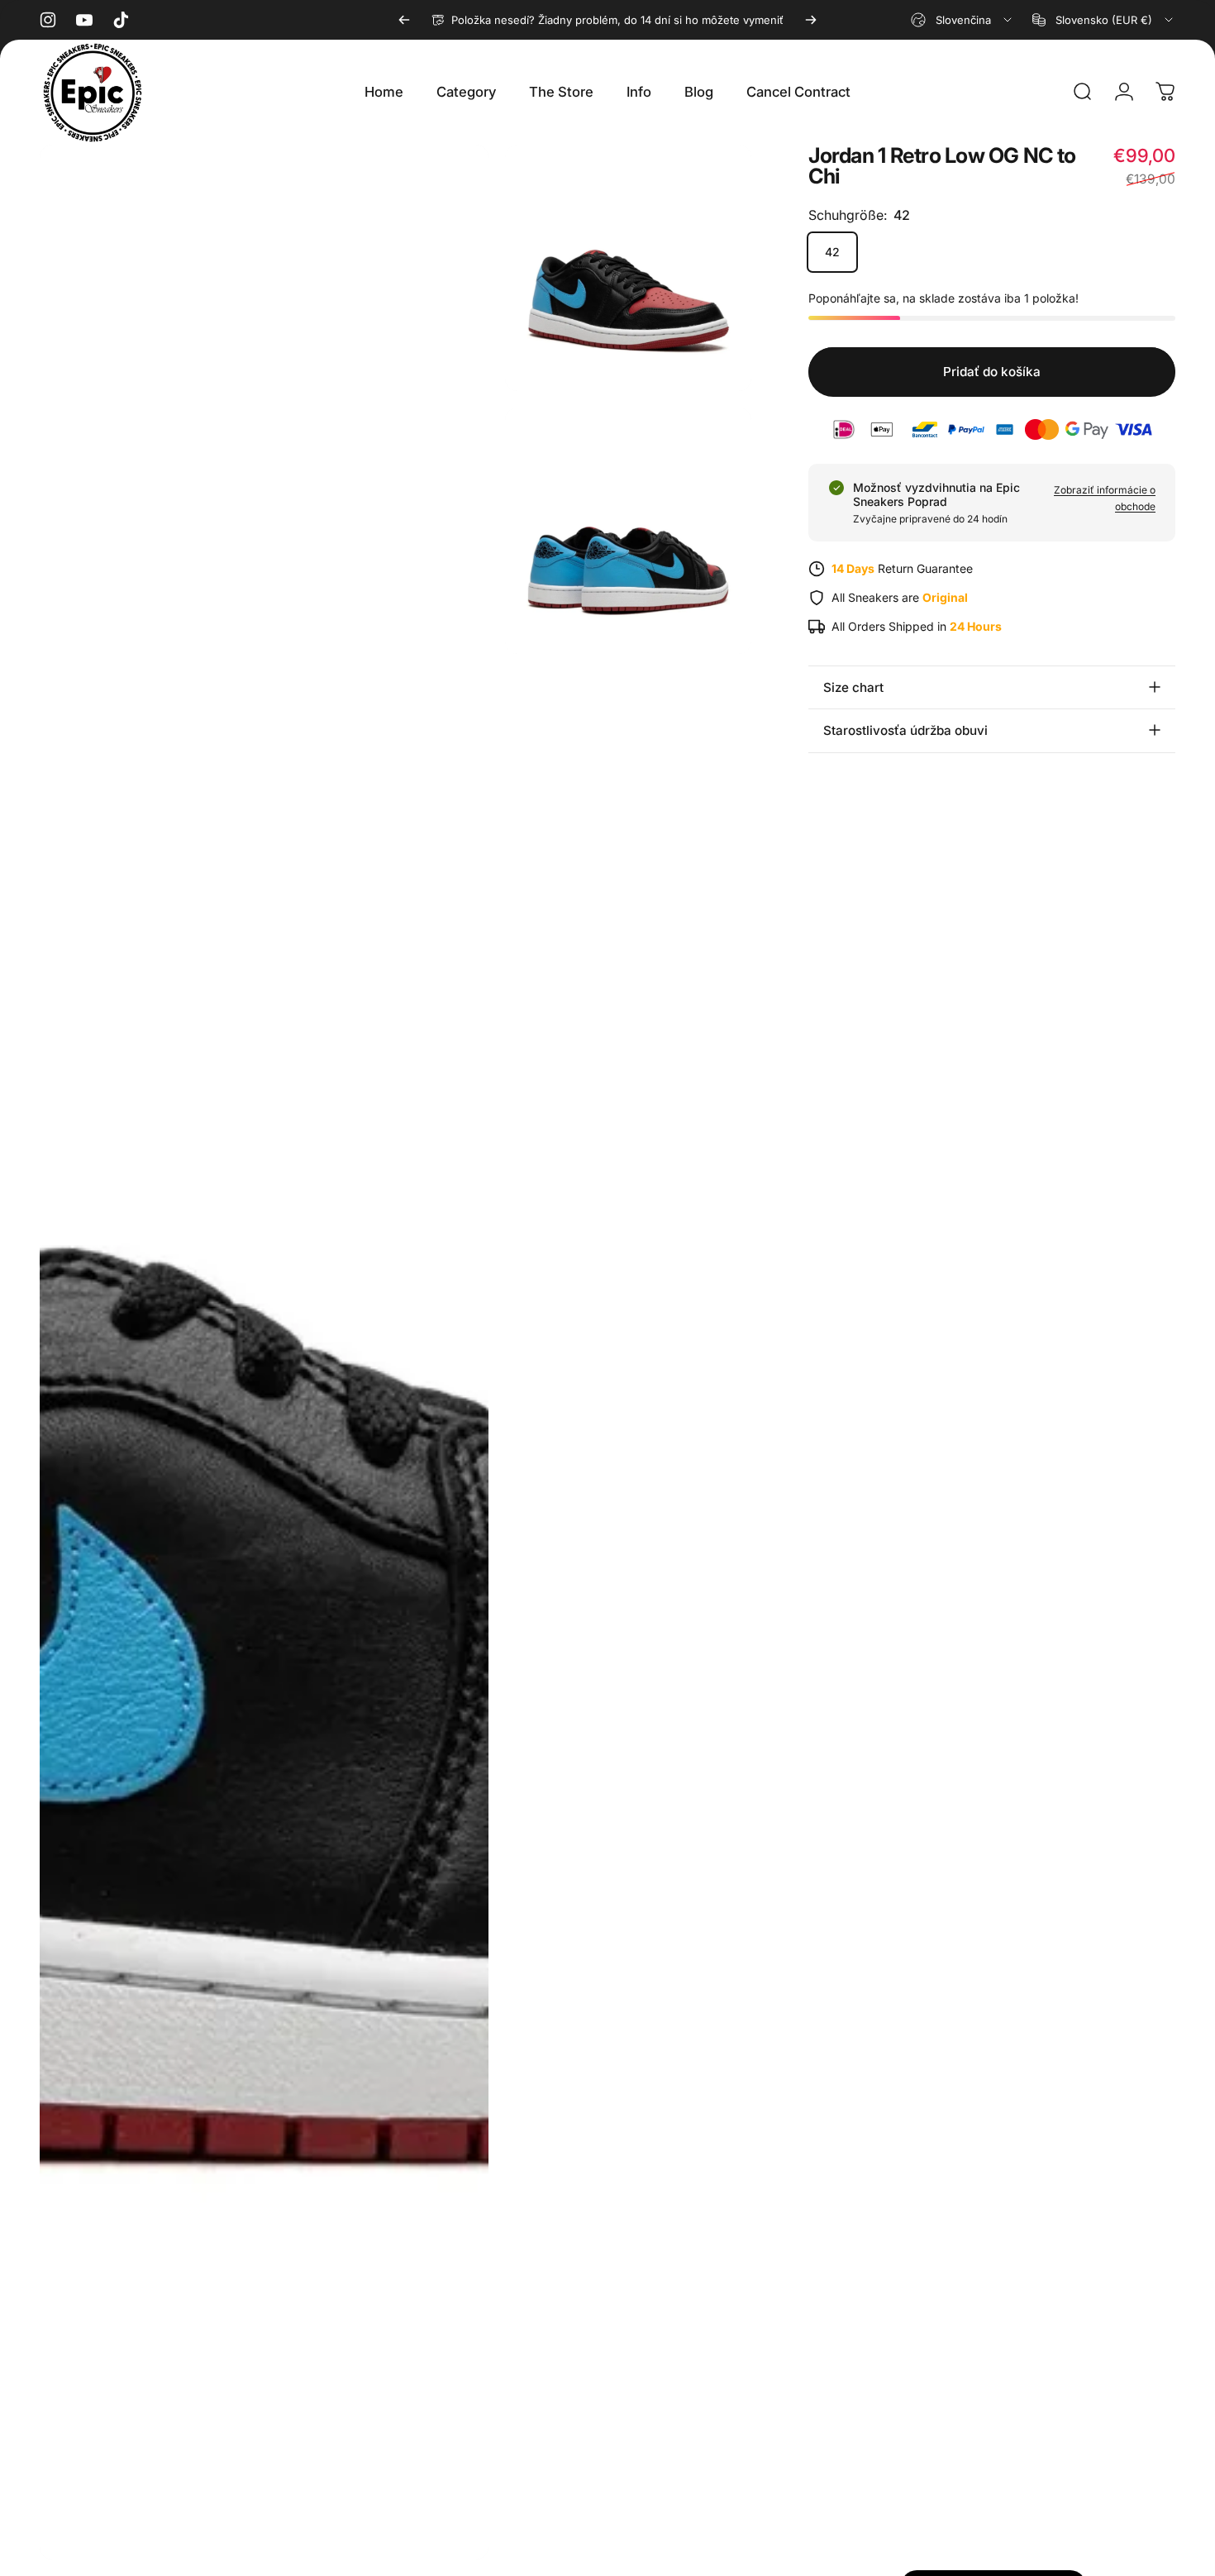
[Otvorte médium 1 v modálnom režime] (264, 1352)
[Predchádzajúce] (404, 20)
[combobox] (962, 20)
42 (832, 252)
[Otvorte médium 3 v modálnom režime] (628, 531)
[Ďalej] (811, 20)
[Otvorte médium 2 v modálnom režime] (628, 268)
